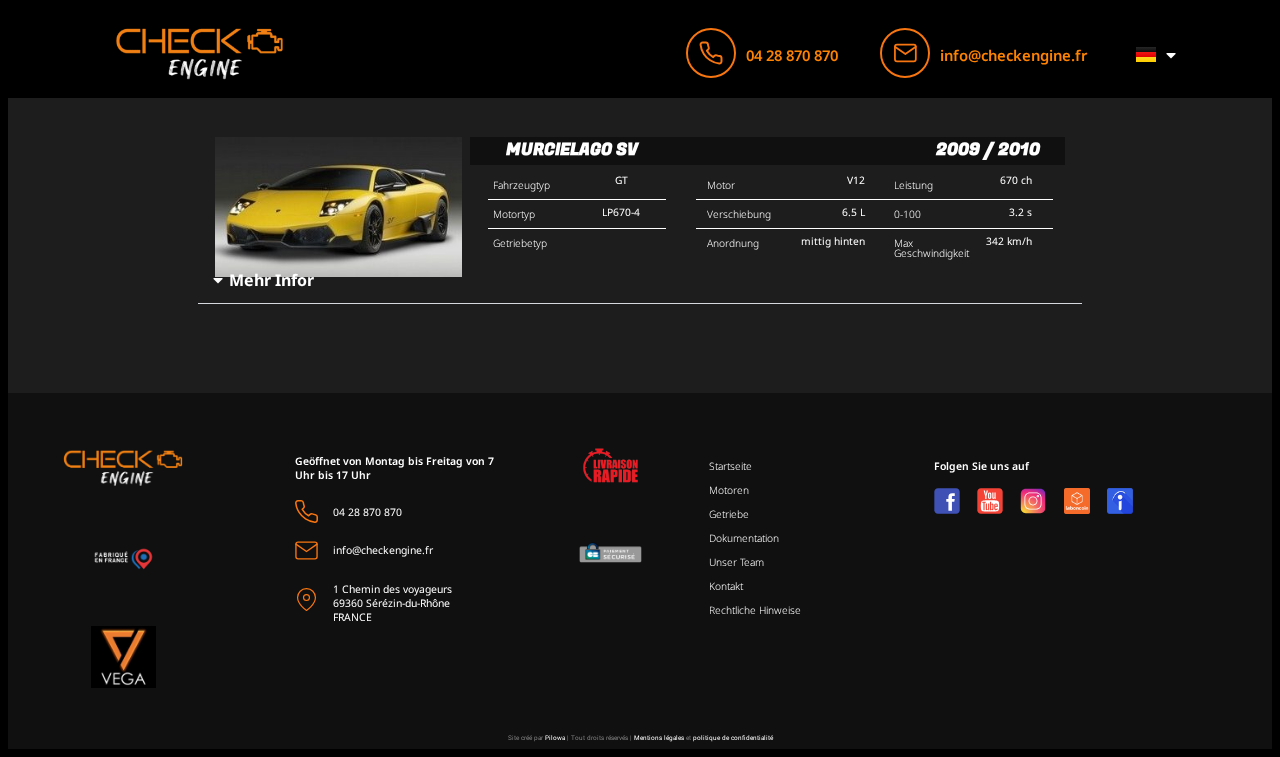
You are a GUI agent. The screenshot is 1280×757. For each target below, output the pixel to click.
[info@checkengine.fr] (905, 53)
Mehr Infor (271, 280)
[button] (640, 280)
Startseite (730, 466)
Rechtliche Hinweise (755, 610)
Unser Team (736, 562)
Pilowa (555, 738)
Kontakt (726, 586)
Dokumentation (744, 538)
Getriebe (729, 514)
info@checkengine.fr (1013, 55)
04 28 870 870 (792, 55)
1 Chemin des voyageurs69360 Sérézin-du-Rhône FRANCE (392, 603)
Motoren (729, 490)
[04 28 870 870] (711, 53)
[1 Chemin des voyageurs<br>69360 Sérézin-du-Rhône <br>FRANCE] (306, 599)
